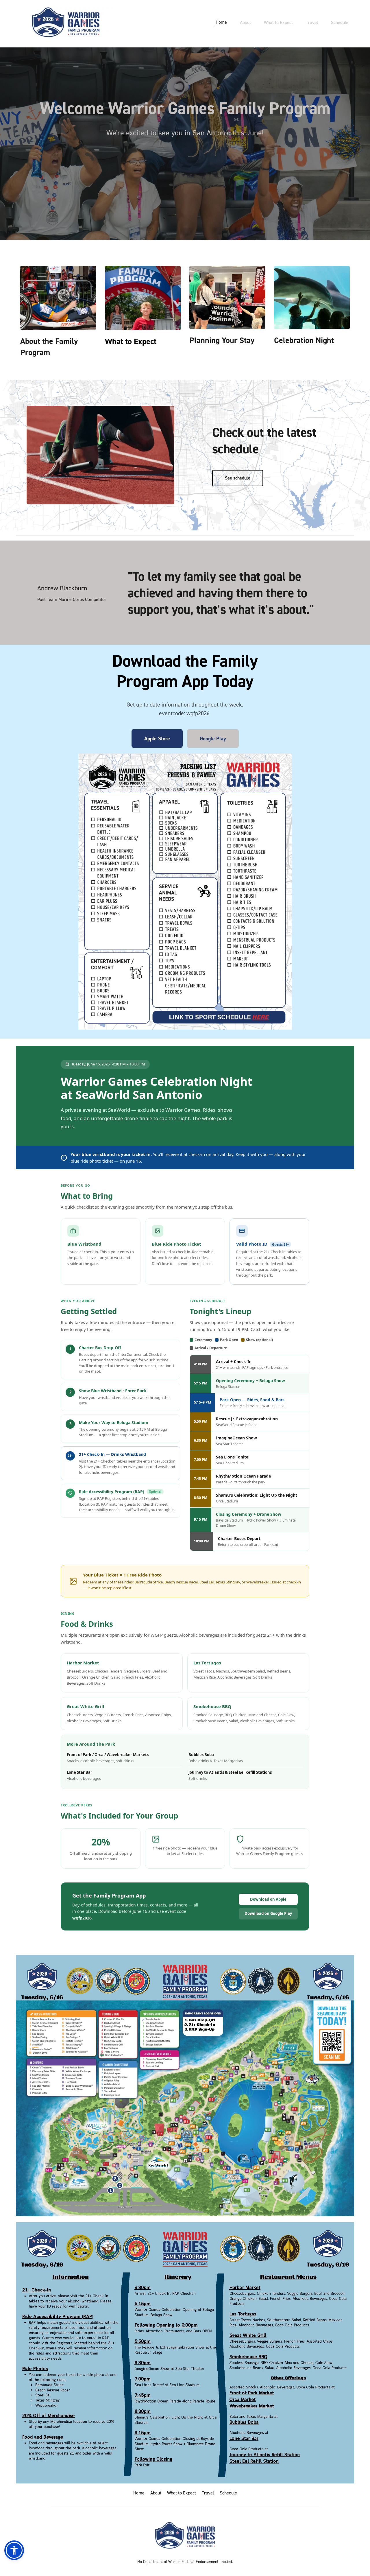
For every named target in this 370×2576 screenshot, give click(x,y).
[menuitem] (221, 22)
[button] (14, 2550)
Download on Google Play (268, 1913)
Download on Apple (268, 1899)
